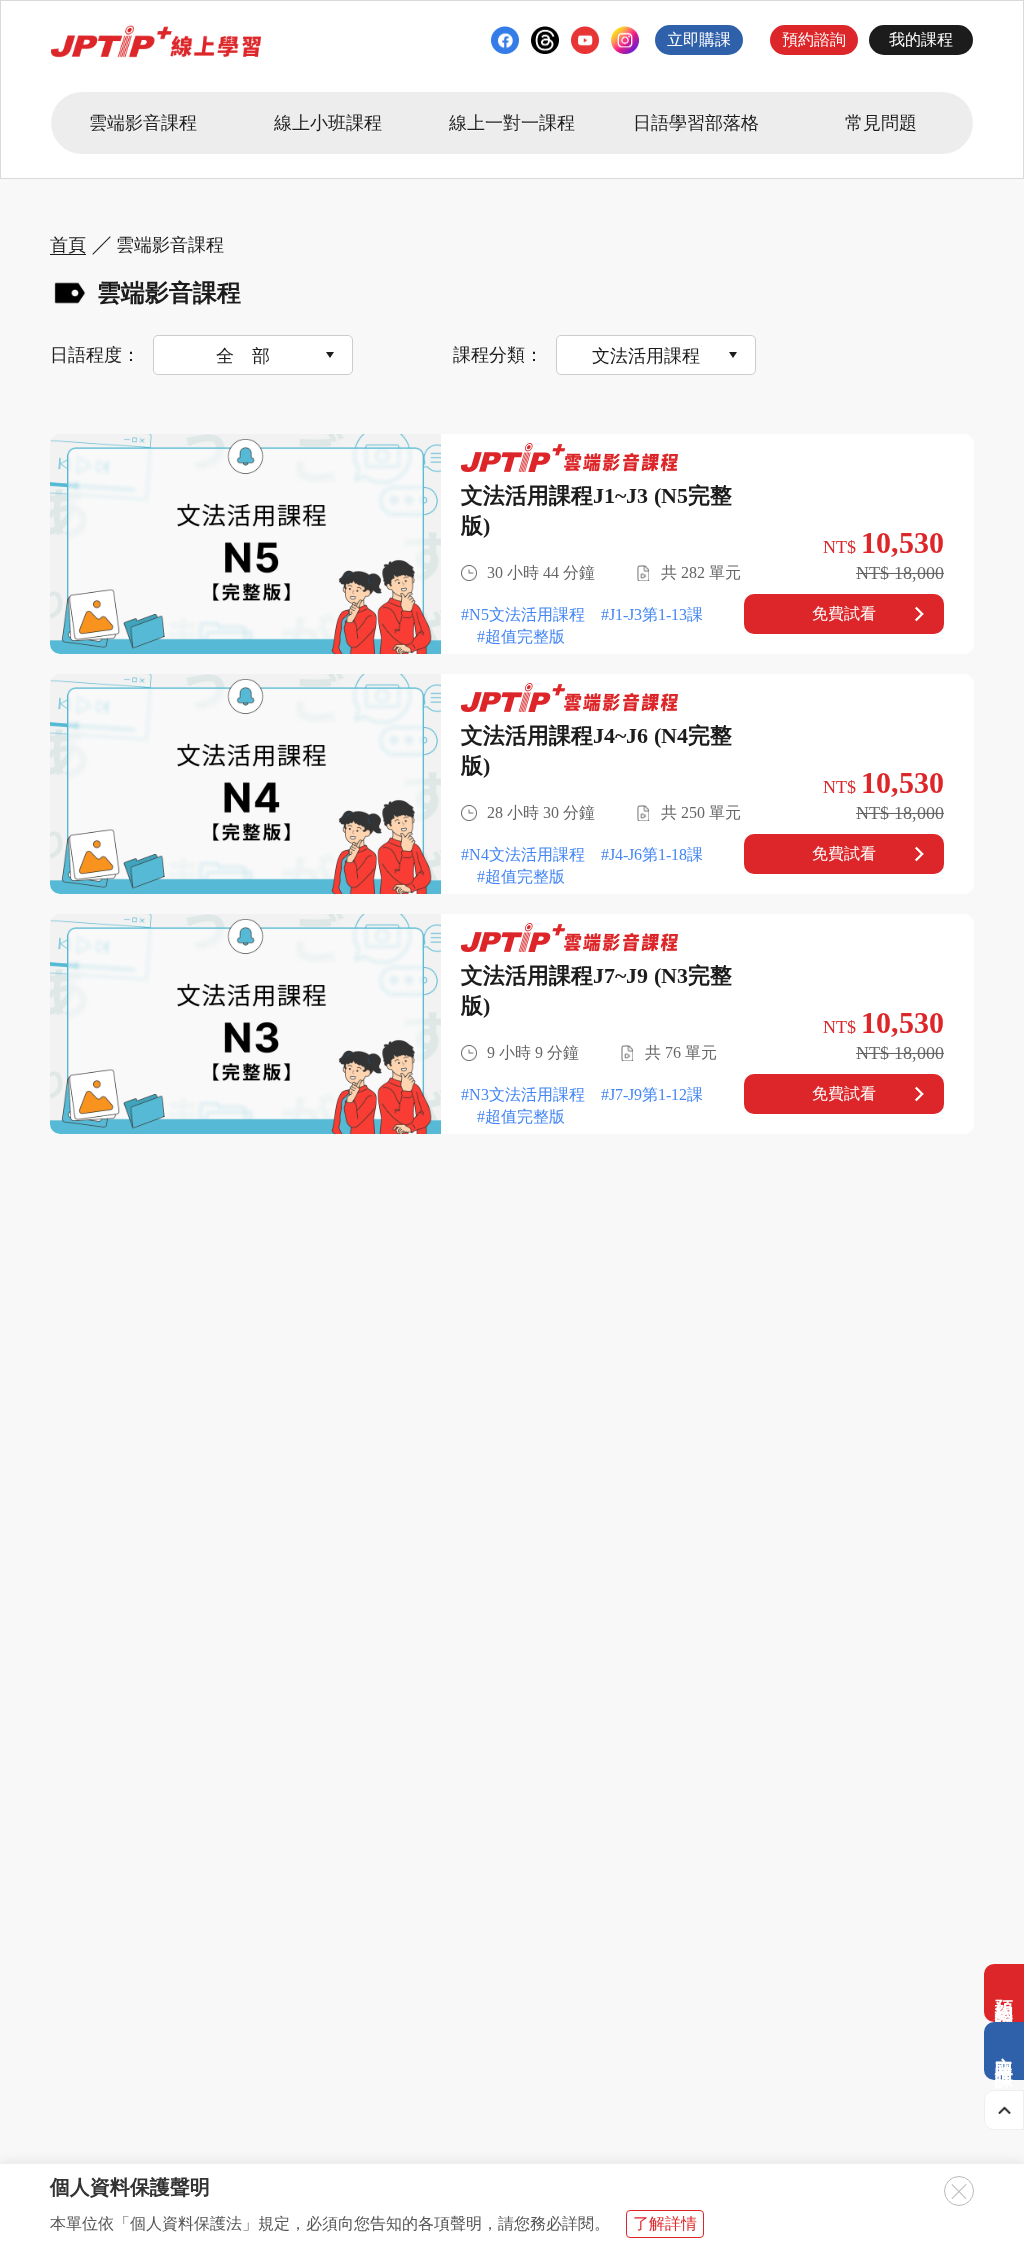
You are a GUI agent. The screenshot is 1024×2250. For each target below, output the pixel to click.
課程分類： (498, 355)
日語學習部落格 (696, 123)
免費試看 (844, 613)
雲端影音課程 (143, 123)
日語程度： (95, 355)
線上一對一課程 (512, 123)
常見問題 (881, 123)
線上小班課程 (328, 123)
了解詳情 (665, 2223)
